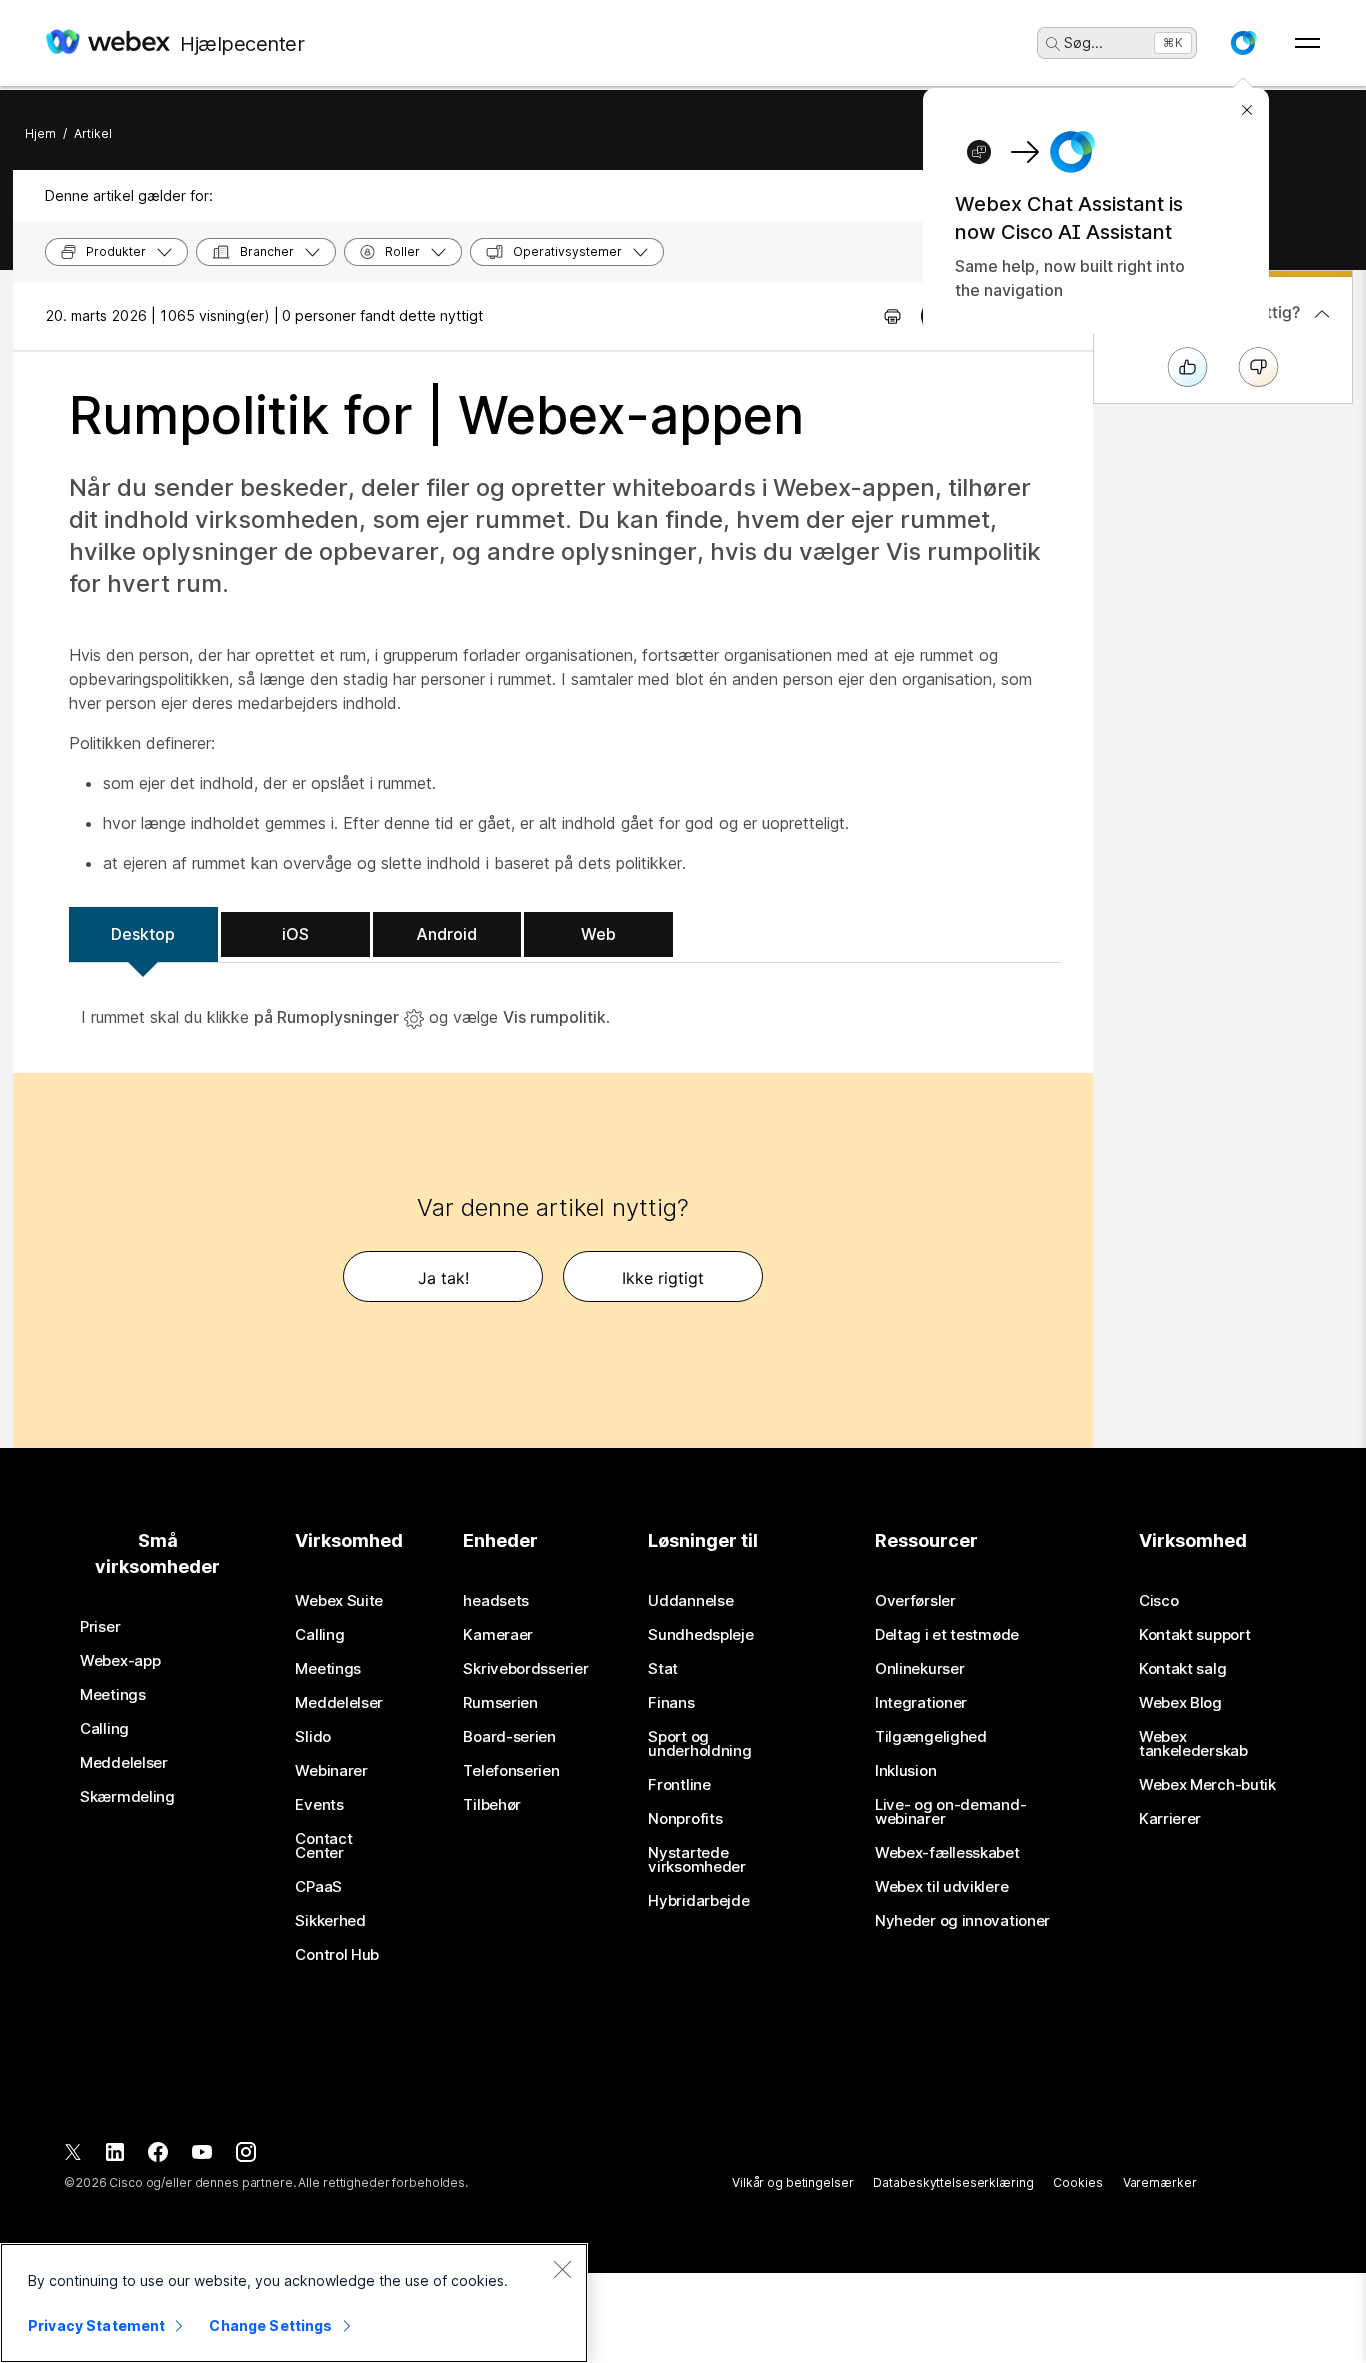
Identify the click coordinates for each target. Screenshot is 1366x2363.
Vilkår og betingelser (792, 2182)
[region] (294, 2303)
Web (598, 934)
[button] (1243, 43)
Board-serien (509, 1737)
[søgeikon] (1053, 44)
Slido (313, 1737)
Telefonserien (511, 1771)
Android (446, 934)
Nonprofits (685, 1819)
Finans (671, 1703)
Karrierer (1170, 1819)
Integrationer (921, 1703)
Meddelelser (124, 1763)
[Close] (562, 2269)
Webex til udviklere (941, 1887)
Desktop (143, 934)
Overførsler (915, 1601)
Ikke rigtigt (663, 1278)
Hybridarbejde (698, 1901)
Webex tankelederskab (1193, 1744)
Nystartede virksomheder (696, 1860)
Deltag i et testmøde (947, 1635)
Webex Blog (1180, 1703)
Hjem (40, 133)
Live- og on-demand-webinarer (950, 1812)
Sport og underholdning (699, 1744)
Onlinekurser (919, 1669)
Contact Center (323, 1846)
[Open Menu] (1307, 43)
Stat (663, 1669)
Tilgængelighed (931, 1737)
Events (319, 1805)
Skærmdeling (127, 1797)
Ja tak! (443, 1278)
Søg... (1083, 42)
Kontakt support (1195, 1635)
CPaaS (318, 1887)
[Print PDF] (892, 316)
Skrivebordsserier (525, 1669)
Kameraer (498, 1635)
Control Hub (337, 1955)
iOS (295, 934)
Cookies (1077, 2182)
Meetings (113, 1695)
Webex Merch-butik (1207, 1785)
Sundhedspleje (700, 1635)
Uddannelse (690, 1601)
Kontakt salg (1182, 1669)
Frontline (679, 1785)
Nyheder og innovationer (962, 1921)
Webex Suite (339, 1601)
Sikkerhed (330, 1921)
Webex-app (120, 1661)
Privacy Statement (96, 2325)
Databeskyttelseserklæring (953, 2182)
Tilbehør (492, 1805)
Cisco (1159, 1601)
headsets (496, 1601)
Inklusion (905, 1771)
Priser (100, 1627)
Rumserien (500, 1703)
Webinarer (331, 1771)
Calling (104, 1729)
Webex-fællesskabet (947, 1853)
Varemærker (1160, 2182)
